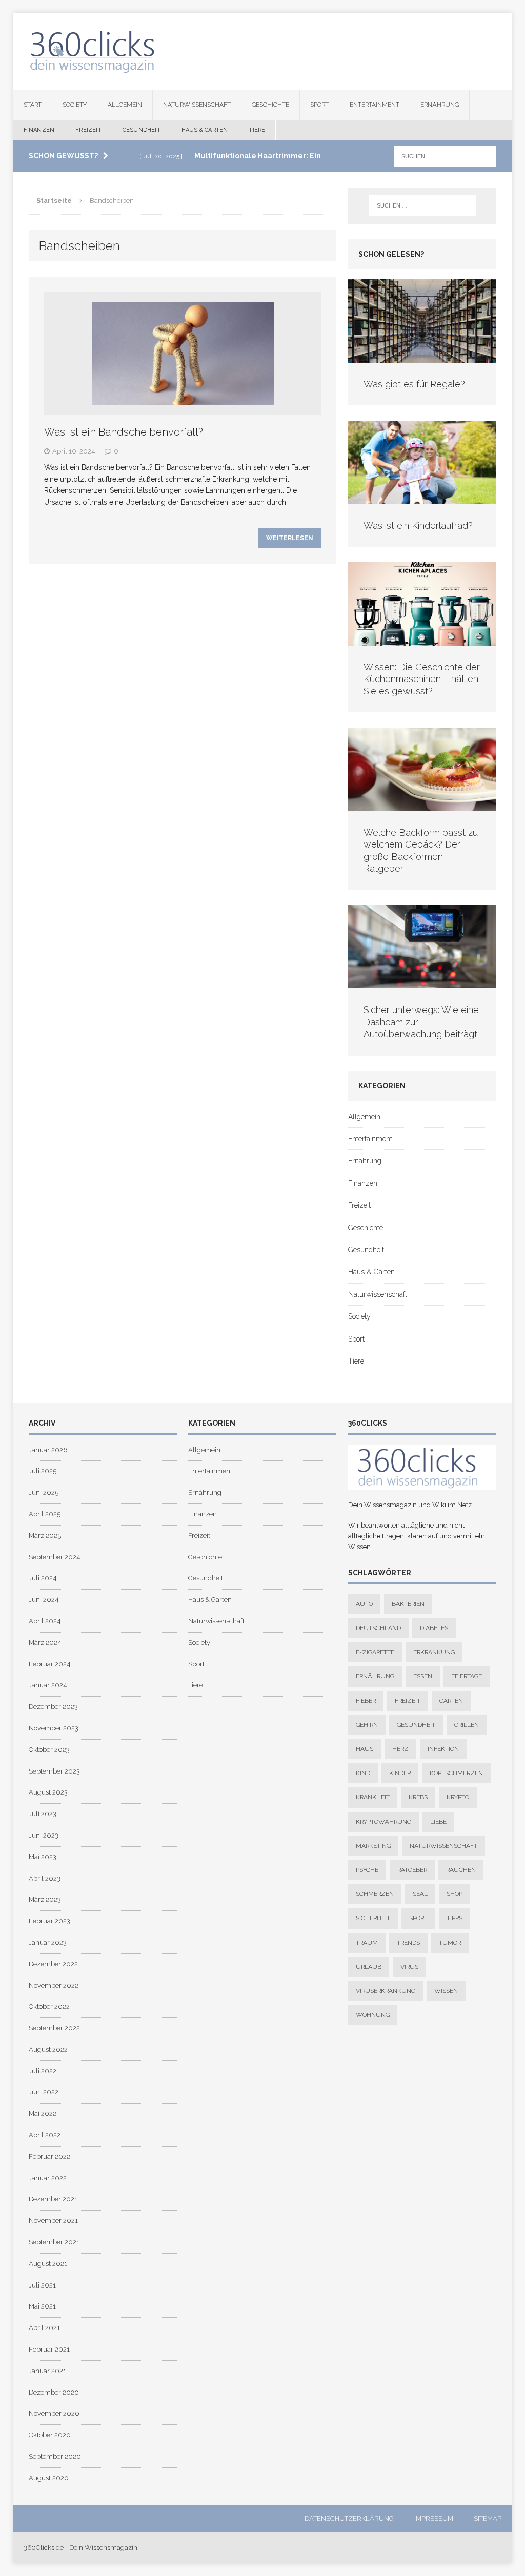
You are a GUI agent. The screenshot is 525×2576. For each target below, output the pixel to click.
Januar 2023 (48, 1942)
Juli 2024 (43, 1578)
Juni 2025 (44, 1492)
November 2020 (54, 2413)
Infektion (443, 1749)
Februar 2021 (49, 2349)
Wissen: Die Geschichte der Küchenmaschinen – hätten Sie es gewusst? (422, 679)
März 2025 (45, 1536)
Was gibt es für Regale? (414, 384)
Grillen (467, 1725)
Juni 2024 (44, 1600)
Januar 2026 (48, 1450)
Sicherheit (373, 1918)
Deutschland (378, 1628)
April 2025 (45, 1514)
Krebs (418, 1797)
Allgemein (125, 105)
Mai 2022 (43, 2114)
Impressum (434, 2518)
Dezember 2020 (54, 2392)
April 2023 (45, 1878)
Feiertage (467, 1676)
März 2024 (45, 1643)
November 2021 (53, 2221)
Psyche (367, 1870)
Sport (319, 105)
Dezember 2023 (53, 1707)
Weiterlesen (290, 538)
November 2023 (54, 1728)
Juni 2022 (44, 2092)
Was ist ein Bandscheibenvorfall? (124, 432)
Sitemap (488, 2518)
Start (33, 105)
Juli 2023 (43, 1814)
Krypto (458, 1797)
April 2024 (45, 1621)
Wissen (446, 1991)
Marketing (373, 1846)
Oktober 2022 (49, 2006)
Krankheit (373, 1797)
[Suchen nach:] (445, 156)
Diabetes (434, 1628)
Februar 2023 (49, 1921)
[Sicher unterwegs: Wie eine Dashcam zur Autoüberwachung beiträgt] (422, 983)
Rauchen (461, 1870)
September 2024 (54, 1557)
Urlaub (369, 1967)
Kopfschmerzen (456, 1773)
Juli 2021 (42, 2285)
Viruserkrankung (386, 1991)
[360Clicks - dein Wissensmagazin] (263, 51)
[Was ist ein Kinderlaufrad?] (422, 498)
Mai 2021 (42, 2306)
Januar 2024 (48, 1685)
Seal (420, 1894)
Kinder (400, 1773)
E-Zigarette (375, 1652)
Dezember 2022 (53, 1964)
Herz (400, 1749)
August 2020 (49, 2478)
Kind (363, 1773)
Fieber (366, 1701)
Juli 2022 (43, 2071)
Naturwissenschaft (197, 105)
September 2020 (55, 2456)
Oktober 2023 (49, 1750)
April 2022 (45, 2135)
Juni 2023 (44, 1835)
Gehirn (367, 1725)
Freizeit (88, 130)
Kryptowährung (383, 1822)
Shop (455, 1894)
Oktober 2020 (50, 2435)
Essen (423, 1676)
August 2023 (48, 1792)
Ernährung (440, 105)
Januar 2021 (47, 2371)
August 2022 (48, 2049)
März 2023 (45, 1899)
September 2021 (54, 2242)
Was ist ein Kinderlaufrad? (418, 525)
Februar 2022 (49, 2157)
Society (75, 105)
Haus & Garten (205, 130)
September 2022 (54, 2028)
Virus (409, 1967)
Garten (451, 1701)
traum (367, 1943)
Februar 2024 (49, 1664)
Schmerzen (375, 1894)
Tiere (257, 130)
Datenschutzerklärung (349, 2518)
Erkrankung (434, 1652)
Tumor (450, 1943)
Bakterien (408, 1604)
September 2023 (54, 1771)
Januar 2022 (48, 2178)
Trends (408, 1943)
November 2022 (54, 1985)
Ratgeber (412, 1870)
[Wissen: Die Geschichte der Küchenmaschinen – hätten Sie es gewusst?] (422, 640)
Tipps (455, 1918)
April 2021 (44, 2328)
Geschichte (270, 105)
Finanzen (39, 130)
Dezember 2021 (53, 2199)
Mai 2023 (43, 1857)
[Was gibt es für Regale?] (422, 357)
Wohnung (373, 2015)
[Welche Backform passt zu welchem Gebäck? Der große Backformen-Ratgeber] (422, 806)
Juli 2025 (43, 1471)
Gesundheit (142, 130)
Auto (364, 1604)
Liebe (438, 1822)
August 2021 (48, 2264)
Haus (365, 1749)
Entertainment (375, 105)
